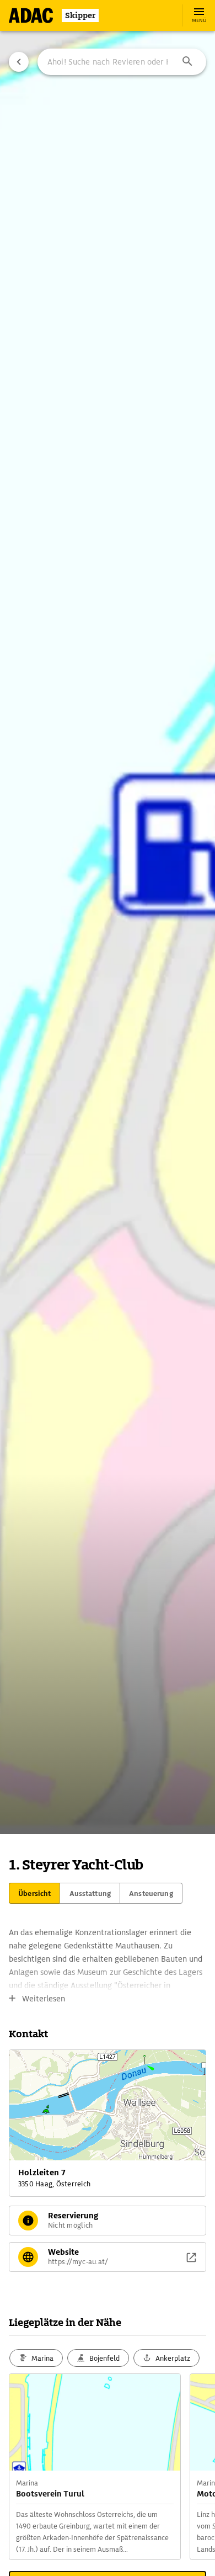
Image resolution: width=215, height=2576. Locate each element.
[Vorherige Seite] (19, 62)
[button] (187, 62)
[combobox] (122, 62)
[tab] (34, 1893)
